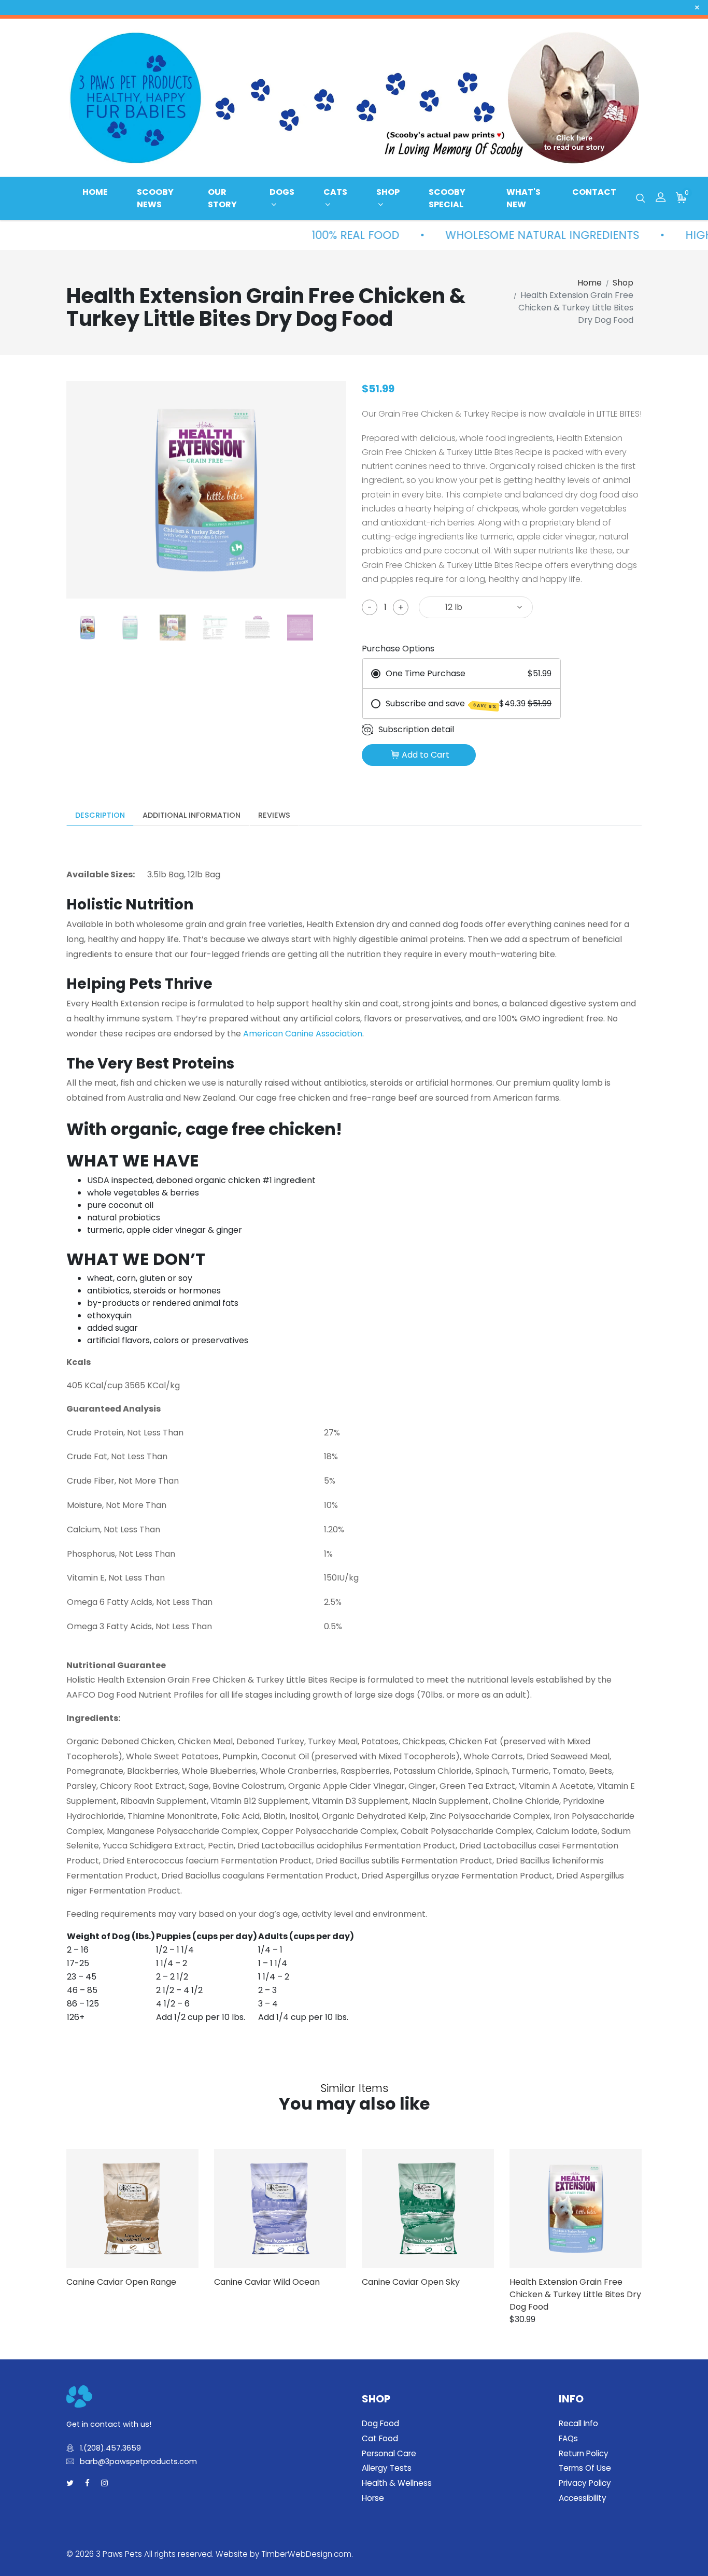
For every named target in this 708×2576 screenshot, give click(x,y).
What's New (523, 198)
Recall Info (578, 2423)
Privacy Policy (585, 2483)
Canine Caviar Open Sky (411, 2282)
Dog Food (380, 2423)
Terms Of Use (585, 2468)
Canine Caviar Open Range (121, 2282)
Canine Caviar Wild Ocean (267, 2282)
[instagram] (104, 2484)
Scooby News (155, 198)
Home (95, 192)
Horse (373, 2498)
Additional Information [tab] (192, 815)
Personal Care (389, 2453)
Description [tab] (100, 815)
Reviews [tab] (274, 815)
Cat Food (380, 2438)
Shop (388, 192)
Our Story (222, 198)
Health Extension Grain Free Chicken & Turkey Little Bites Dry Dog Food (575, 2294)
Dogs (282, 192)
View (148, 2209)
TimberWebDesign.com (306, 2554)
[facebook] (87, 2484)
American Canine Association (303, 1034)
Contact (594, 192)
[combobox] (476, 607)
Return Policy (584, 2453)
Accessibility (583, 2498)
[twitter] (70, 2484)
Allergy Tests (387, 2468)
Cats (335, 192)
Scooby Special (447, 198)
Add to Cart (426, 755)
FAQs (568, 2438)
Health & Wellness (397, 2483)
